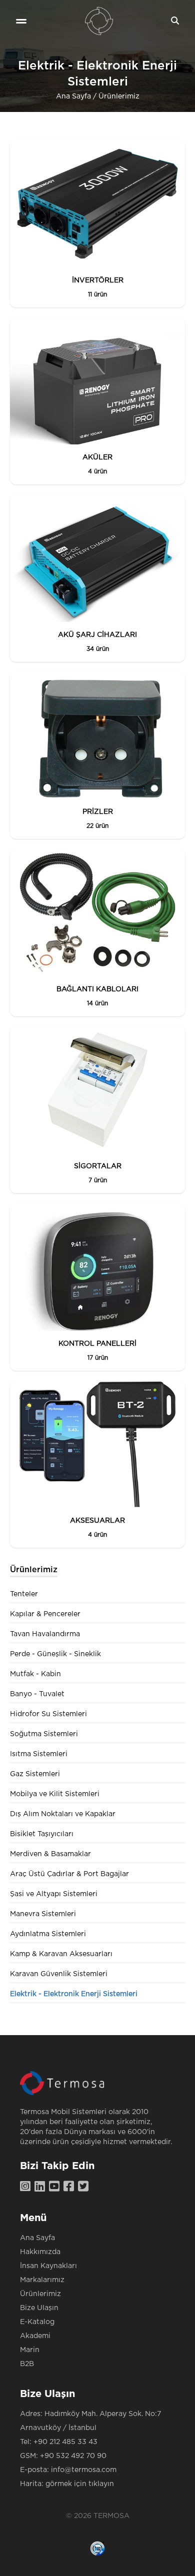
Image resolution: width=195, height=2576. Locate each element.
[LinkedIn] (42, 2187)
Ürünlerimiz (119, 96)
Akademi (35, 2336)
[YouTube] (56, 2187)
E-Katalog (37, 2322)
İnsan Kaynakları (48, 2266)
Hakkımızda (40, 2252)
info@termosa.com (84, 2470)
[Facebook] (71, 2187)
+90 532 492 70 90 (73, 2456)
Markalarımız (42, 2280)
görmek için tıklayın (80, 2484)
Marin (30, 2350)
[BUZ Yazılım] (97, 2549)
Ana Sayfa (73, 96)
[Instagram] (27, 2187)
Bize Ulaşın (39, 2308)
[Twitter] (85, 2187)
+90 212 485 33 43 (65, 2442)
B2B (27, 2364)
